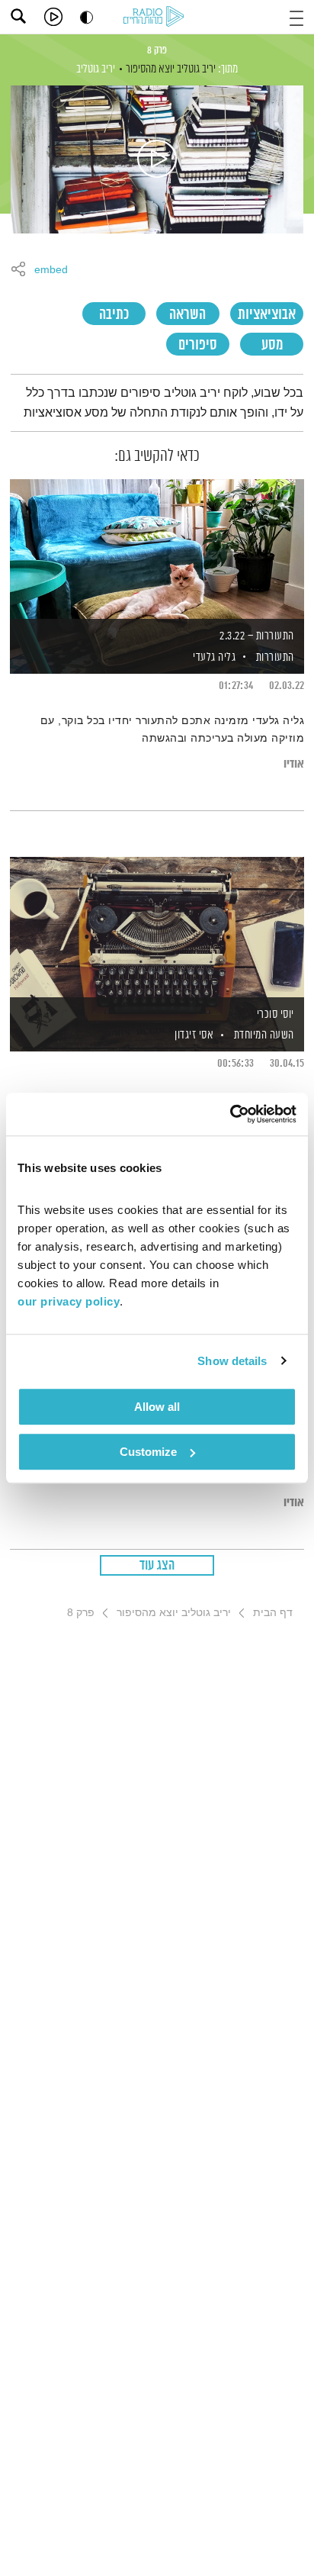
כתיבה (114, 315)
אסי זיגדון (193, 1035)
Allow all (157, 1407)
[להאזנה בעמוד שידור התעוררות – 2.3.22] (157, 550)
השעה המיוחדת (264, 1035)
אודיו (294, 764)
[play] (53, 17)
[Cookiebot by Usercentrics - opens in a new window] (230, 1114)
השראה (187, 315)
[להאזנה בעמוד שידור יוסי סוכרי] (157, 928)
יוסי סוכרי (276, 1014)
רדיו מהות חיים (156, 18)
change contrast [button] (87, 17)
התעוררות (275, 657)
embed (51, 270)
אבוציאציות (267, 315)
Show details (232, 1361)
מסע (272, 345)
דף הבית (273, 1612)
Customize (148, 1452)
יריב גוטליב (96, 69)
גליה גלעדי (213, 657)
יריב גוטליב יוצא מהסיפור (171, 69)
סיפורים (198, 345)
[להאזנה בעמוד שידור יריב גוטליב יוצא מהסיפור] (157, 159)
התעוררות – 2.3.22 (257, 636)
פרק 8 (157, 50)
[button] (296, 16)
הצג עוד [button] (157, 1566)
